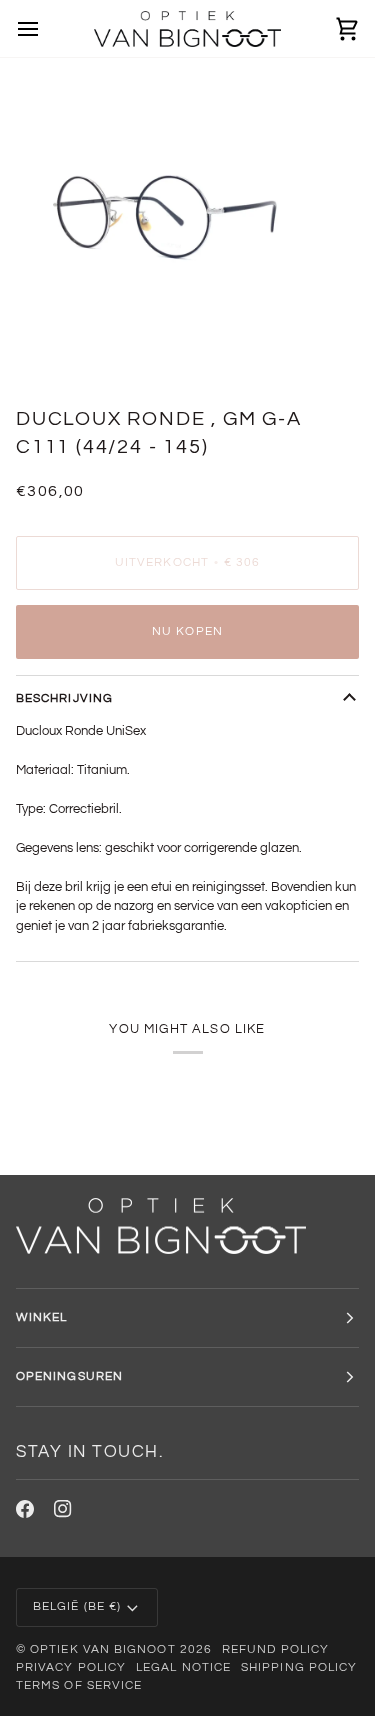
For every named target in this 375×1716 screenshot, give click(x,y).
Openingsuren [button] (69, 1376)
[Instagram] (63, 1509)
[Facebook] (25, 1509)
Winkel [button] (41, 1317)
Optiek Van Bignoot (102, 1649)
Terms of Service (79, 1685)
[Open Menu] (46, 28)
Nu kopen (187, 631)
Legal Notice (183, 1667)
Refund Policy (275, 1649)
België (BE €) (77, 1606)
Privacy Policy (71, 1667)
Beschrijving (64, 698)
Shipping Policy (299, 1667)
